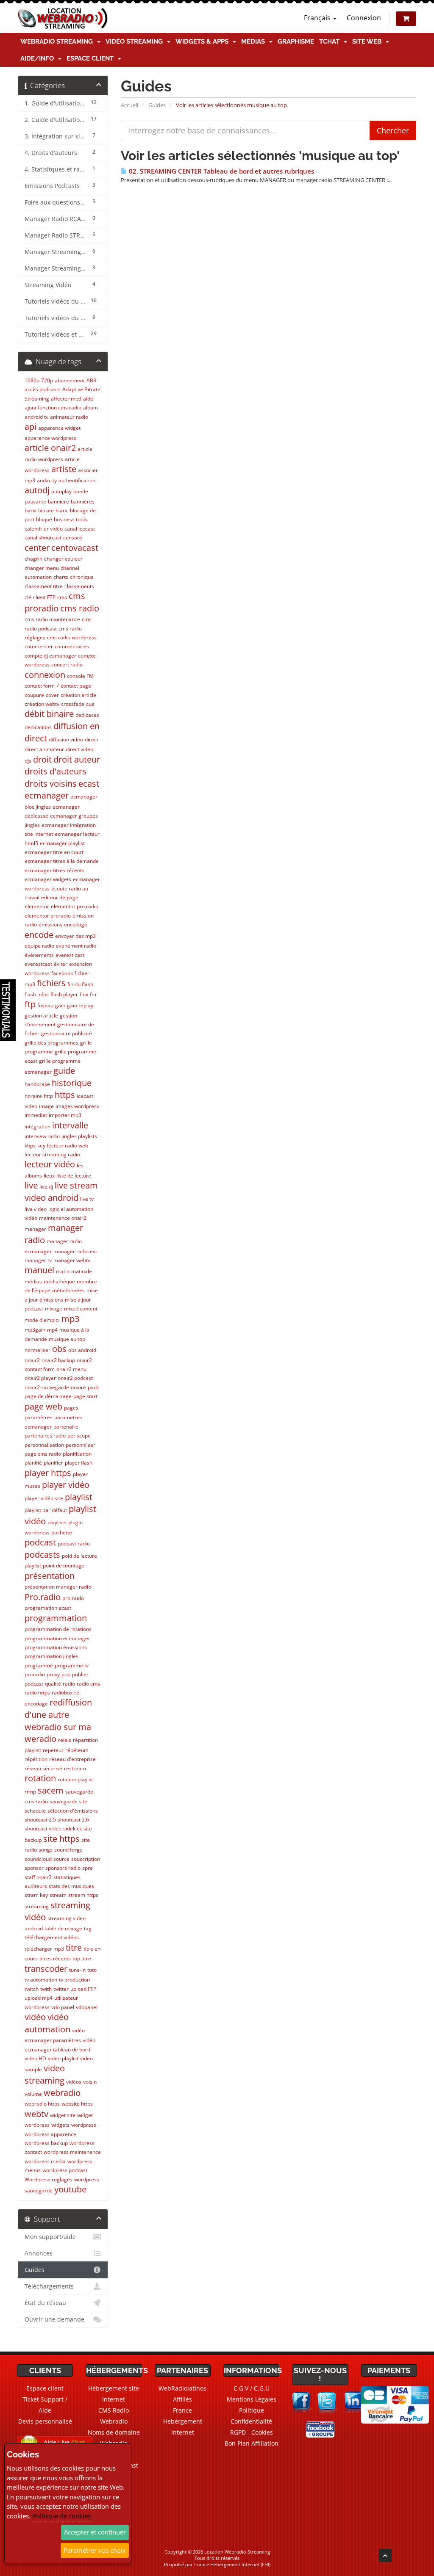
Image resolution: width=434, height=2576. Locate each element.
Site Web (369, 41)
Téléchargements (49, 2286)
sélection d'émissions (73, 1811)
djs (28, 761)
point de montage (64, 1566)
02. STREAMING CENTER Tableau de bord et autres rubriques (221, 171)
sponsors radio (63, 1868)
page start (85, 1396)
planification (77, 1454)
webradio (62, 2093)
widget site (63, 2115)
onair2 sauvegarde (47, 1387)
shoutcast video (43, 1828)
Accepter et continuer (95, 2532)
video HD (35, 2058)
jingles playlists (79, 1136)
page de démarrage (48, 1396)
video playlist (63, 2058)
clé (28, 597)
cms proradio (55, 602)
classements (79, 586)
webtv (36, 2114)
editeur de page (60, 897)
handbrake (37, 1084)
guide (64, 1071)
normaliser (38, 1350)
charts (61, 577)
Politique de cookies (61, 2516)
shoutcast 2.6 (73, 1820)
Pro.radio (43, 1597)
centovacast (75, 548)
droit (42, 759)
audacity (47, 480)
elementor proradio (48, 916)
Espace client (92, 58)
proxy (53, 1674)
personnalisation (44, 1445)
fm (93, 994)
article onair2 (50, 448)
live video (36, 1209)
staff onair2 (38, 1877)
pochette (62, 1533)
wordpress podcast (65, 2170)
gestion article (41, 1016)
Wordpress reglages (49, 2179)
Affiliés (182, 2399)
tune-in (77, 1970)
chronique (82, 577)
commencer (39, 646)
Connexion (364, 18)
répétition (36, 1759)
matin (63, 1271)
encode (39, 935)
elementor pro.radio (75, 906)
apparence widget (59, 428)
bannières (83, 502)
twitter (61, 1989)
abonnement (70, 380)
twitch (32, 1989)
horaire (33, 1096)
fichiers (51, 983)
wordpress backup (46, 2143)
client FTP (44, 597)
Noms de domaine (114, 2432)
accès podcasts (43, 389)
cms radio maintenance (52, 619)
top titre (82, 1958)
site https (61, 1839)
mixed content (81, 1309)
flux (84, 994)
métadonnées (68, 1290)
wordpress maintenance (72, 2152)
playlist (79, 1497)
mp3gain (35, 1330)
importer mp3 (65, 1115)
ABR (91, 380)
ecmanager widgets (48, 879)
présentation (50, 1576)
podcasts (42, 1555)
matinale (82, 1271)
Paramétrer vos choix (95, 2550)
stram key (36, 1895)
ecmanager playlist (62, 843)
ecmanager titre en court (54, 852)
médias (33, 1281)
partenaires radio (45, 1436)
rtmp (30, 1792)
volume (33, 2094)
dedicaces (87, 715)
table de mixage (63, 1928)
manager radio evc (76, 1251)
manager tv (38, 1260)
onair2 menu (71, 1369)
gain (60, 1005)
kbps (30, 1146)
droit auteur (77, 759)
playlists (57, 1522)
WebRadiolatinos (182, 2388)
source (61, 1859)
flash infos (37, 994)
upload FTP (83, 1989)
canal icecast (80, 529)
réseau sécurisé (43, 1768)
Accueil (129, 105)
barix (31, 510)
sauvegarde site (68, 1801)
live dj (46, 1187)
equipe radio (39, 946)
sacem (51, 1790)
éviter (61, 964)
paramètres (39, 1417)
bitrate (46, 510)
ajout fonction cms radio (53, 408)
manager (35, 1229)
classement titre (44, 586)
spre (88, 1868)
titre (74, 1947)
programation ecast (48, 1608)
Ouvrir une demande (54, 2319)
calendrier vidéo (44, 529)
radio (69, 1684)
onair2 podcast (75, 1378)
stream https (83, 1895)
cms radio (80, 608)
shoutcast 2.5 (40, 1820)
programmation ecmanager (57, 1638)
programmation (56, 1618)
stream (58, 1895)
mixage (54, 1309)
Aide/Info (39, 58)
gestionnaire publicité (67, 1033)
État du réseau (45, 2303)
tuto (92, 1970)
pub (66, 1674)
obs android (82, 1350)
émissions (50, 925)
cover (52, 695)
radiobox (62, 1693)
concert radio (67, 665)
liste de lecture (74, 1176)
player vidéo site (44, 1498)
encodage (76, 925)
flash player (64, 994)
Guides (157, 105)
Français (318, 18)
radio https (37, 1693)
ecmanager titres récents (54, 870)
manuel (39, 1270)
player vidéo (66, 1485)
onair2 (32, 1360)
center (37, 548)
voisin (90, 2082)
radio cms (88, 1684)
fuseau (45, 1005)
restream (75, 1768)
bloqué (44, 519)
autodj (37, 490)
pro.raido (73, 1598)
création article (78, 695)
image (46, 1106)
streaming (37, 1906)
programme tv (72, 1665)
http (48, 1096)
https (65, 1095)
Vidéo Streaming (136, 41)
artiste (64, 469)
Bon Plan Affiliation (252, 2443)
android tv (36, 417)
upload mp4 (39, 1998)
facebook (62, 973)
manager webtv (72, 1260)
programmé (39, 1665)
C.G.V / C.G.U (252, 2388)
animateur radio (69, 417)
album (90, 408)
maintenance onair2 (63, 1218)
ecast (89, 784)
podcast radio (74, 1544)
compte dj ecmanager (50, 656)
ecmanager (47, 795)
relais (65, 1740)
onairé (78, 1387)
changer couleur (63, 559)
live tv (87, 1199)
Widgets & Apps (204, 41)
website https (77, 2104)
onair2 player (40, 1378)
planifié (33, 1463)
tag (88, 1928)
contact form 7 (42, 686)
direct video (79, 749)
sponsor (34, 1868)
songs (46, 1850)
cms (62, 597)
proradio (35, 1674)
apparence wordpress (50, 438)
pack (93, 1387)
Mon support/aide (50, 2237)
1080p (32, 380)
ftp (30, 1004)
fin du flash (80, 984)
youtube (70, 2189)
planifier (53, 1463)
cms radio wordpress (72, 637)
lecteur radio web (68, 1146)
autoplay (61, 491)
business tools (71, 519)
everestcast (38, 964)
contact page (76, 686)
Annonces (39, 2253)
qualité (53, 1684)
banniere (58, 502)
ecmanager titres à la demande (62, 861)
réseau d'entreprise (72, 1759)
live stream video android (61, 1191)
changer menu (42, 568)
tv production (74, 1980)
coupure (34, 695)
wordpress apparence (50, 2134)
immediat (36, 1115)
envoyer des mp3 (75, 936)
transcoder (46, 1969)
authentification (77, 480)
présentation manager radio (58, 1587)
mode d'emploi (42, 1320)
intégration (38, 1126)
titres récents (55, 1958)
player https (48, 1473)
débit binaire (49, 714)
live (31, 1185)
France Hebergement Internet (183, 2421)
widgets (60, 2125)
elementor (37, 906)
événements (39, 955)
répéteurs (77, 1750)
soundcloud (38, 1859)
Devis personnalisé (45, 2421)
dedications (38, 727)
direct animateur (44, 749)
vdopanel (87, 2007)
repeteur (53, 1750)
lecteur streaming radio (52, 1154)
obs (59, 1349)
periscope (79, 1436)
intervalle (70, 1125)
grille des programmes (51, 1043)
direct (92, 739)
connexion (45, 675)
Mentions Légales (252, 2399)
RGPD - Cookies (252, 2432)
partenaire (66, 1427)
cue (90, 704)
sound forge (68, 1850)
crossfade (73, 704)
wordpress (84, 2125)
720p (47, 380)
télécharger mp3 (44, 1949)
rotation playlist (76, 1779)
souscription (86, 1859)
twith (46, 1989)
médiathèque (59, 1281)
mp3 (70, 1319)
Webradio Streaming (58, 41)
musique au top (67, 1339)
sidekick (72, 1828)
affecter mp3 (66, 399)
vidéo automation (47, 2023)
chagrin (33, 559)
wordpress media (45, 2161)
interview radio (42, 1136)
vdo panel (63, 2007)
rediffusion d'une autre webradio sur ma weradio (58, 1721)
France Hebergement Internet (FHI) (232, 2564)
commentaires (72, 646)
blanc (62, 510)
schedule (35, 1811)
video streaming (45, 2074)
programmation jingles (51, 1656)
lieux (49, 1176)
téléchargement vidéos (52, 1937)
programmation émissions (56, 1647)
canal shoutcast (43, 538)
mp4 (52, 1330)
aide (88, 399)
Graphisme (296, 41)
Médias (255, 41)
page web (43, 1406)
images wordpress (77, 1106)
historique (72, 1083)
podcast (40, 1542)
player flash (79, 1463)
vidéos (74, 2082)
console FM (80, 676)
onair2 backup (58, 1360)
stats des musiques (71, 1886)
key (41, 1146)
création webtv (42, 704)
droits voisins (51, 784)
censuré (73, 538)
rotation (40, 1778)
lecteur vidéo (50, 1164)
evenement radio (76, 946)
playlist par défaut (46, 1510)
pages (71, 1408)
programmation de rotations (58, 1629)
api (31, 427)
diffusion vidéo (66, 739)
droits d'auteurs (56, 771)
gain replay (80, 1005)
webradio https (42, 2104)
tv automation (41, 1980)
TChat (331, 41)
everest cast (70, 955)
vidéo (35, 2017)
